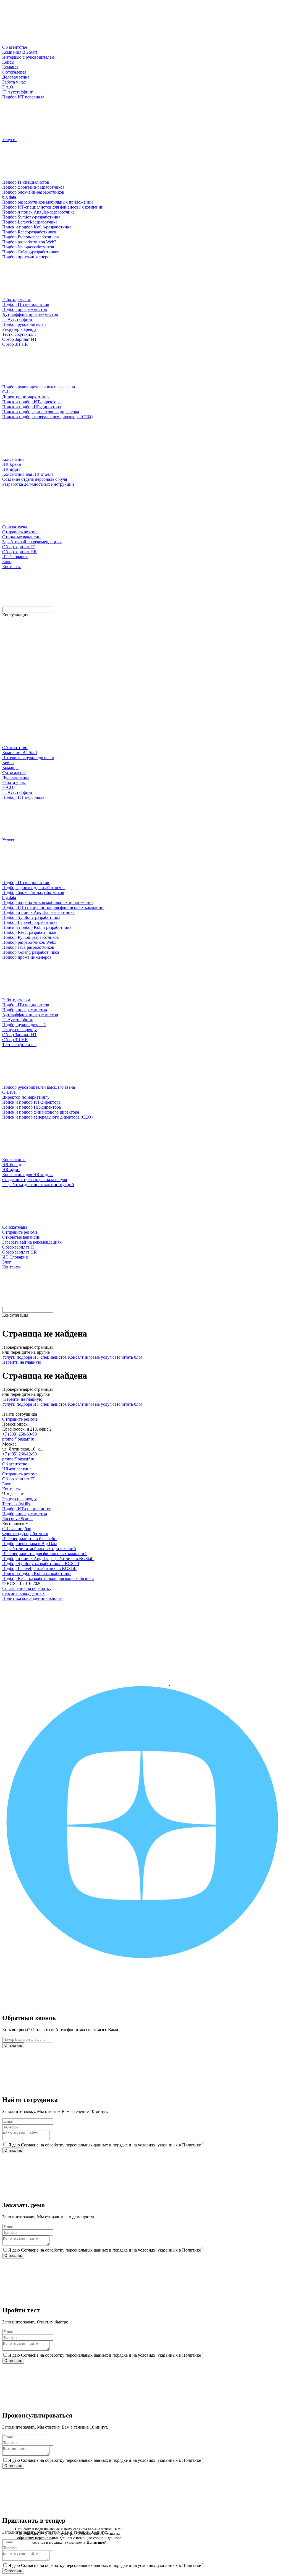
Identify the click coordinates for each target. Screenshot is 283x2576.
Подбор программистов (25, 1514)
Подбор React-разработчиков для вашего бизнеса (48, 1578)
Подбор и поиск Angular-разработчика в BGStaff (48, 1559)
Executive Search (17, 1519)
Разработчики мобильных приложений (39, 1549)
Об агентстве (15, 1464)
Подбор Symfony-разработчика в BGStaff (41, 1563)
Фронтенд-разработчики (25, 1534)
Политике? (96, 2542)
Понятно (69, 2558)
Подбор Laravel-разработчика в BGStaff (39, 1568)
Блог (7, 1484)
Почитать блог (129, 1357)
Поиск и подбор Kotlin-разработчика (37, 1573)
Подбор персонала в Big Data (30, 1544)
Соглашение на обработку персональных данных (27, 1591)
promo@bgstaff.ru (18, 1439)
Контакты (11, 1489)
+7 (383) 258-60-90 (19, 1434)
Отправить (13, 2045)
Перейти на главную (22, 1362)
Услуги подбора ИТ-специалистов (35, 1357)
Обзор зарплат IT (18, 1479)
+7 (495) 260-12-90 (19, 1454)
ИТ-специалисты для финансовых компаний (44, 1554)
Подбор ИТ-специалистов (27, 1509)
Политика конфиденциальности (32, 1598)
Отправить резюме (20, 1419)
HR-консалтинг (17, 1469)
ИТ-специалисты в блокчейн (29, 1539)
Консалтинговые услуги (91, 1357)
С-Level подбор (17, 1529)
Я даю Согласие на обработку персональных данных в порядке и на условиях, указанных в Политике (106, 2145)
